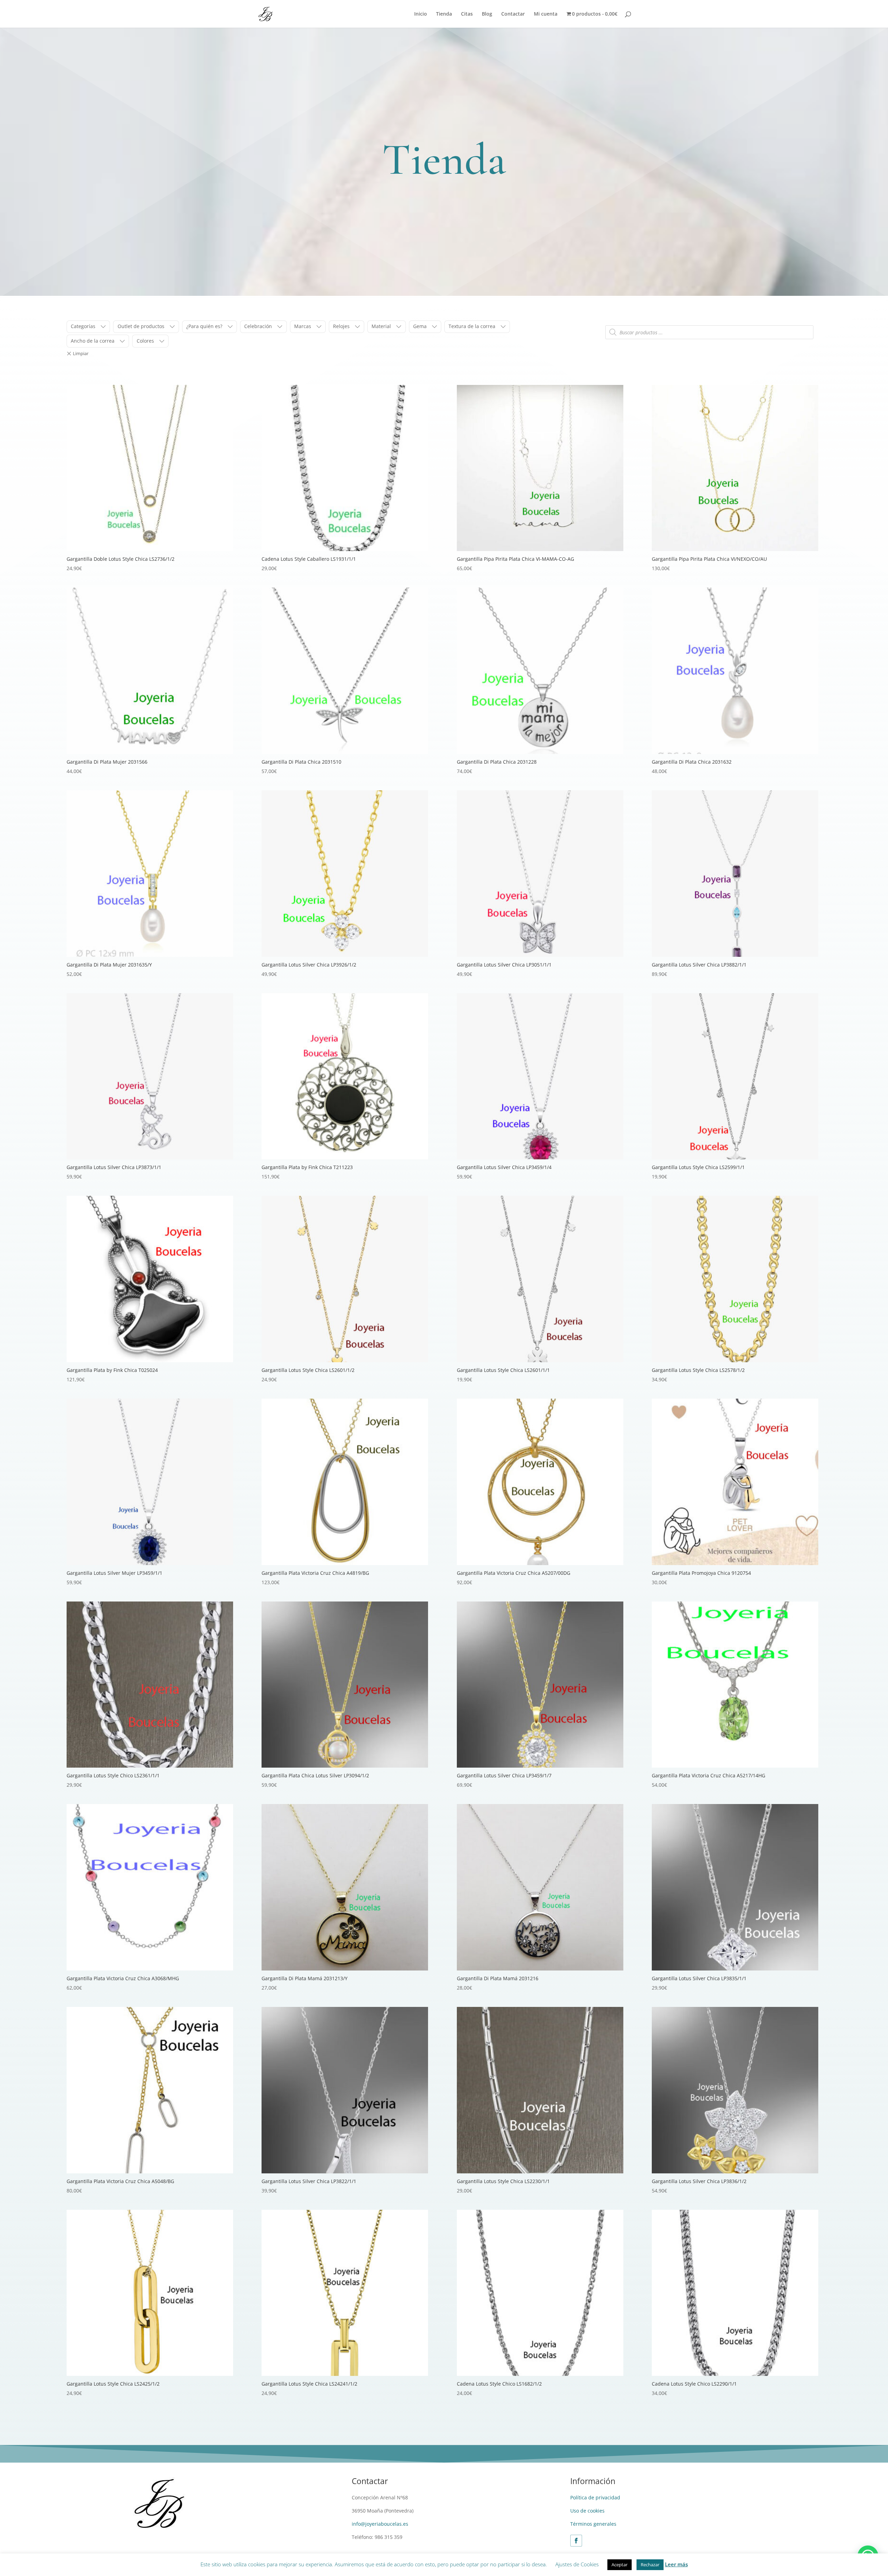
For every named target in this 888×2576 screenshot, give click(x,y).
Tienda (444, 14)
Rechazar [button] (650, 2565)
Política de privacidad (595, 2497)
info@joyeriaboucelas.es (380, 2524)
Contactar (513, 14)
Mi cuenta (546, 14)
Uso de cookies (587, 2511)
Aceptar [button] (620, 2565)
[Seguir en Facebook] (576, 2541)
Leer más (676, 2564)
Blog (487, 14)
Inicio (421, 14)
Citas (467, 14)
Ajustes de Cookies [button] (577, 2564)
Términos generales (593, 2524)
